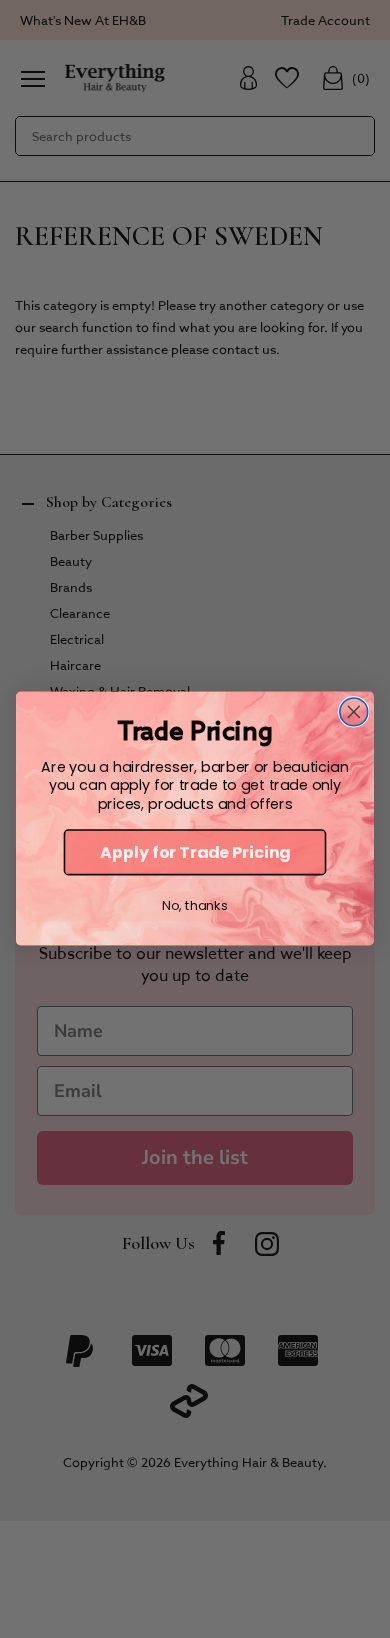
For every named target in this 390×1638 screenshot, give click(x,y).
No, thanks (194, 907)
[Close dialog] (354, 712)
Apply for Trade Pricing (195, 853)
